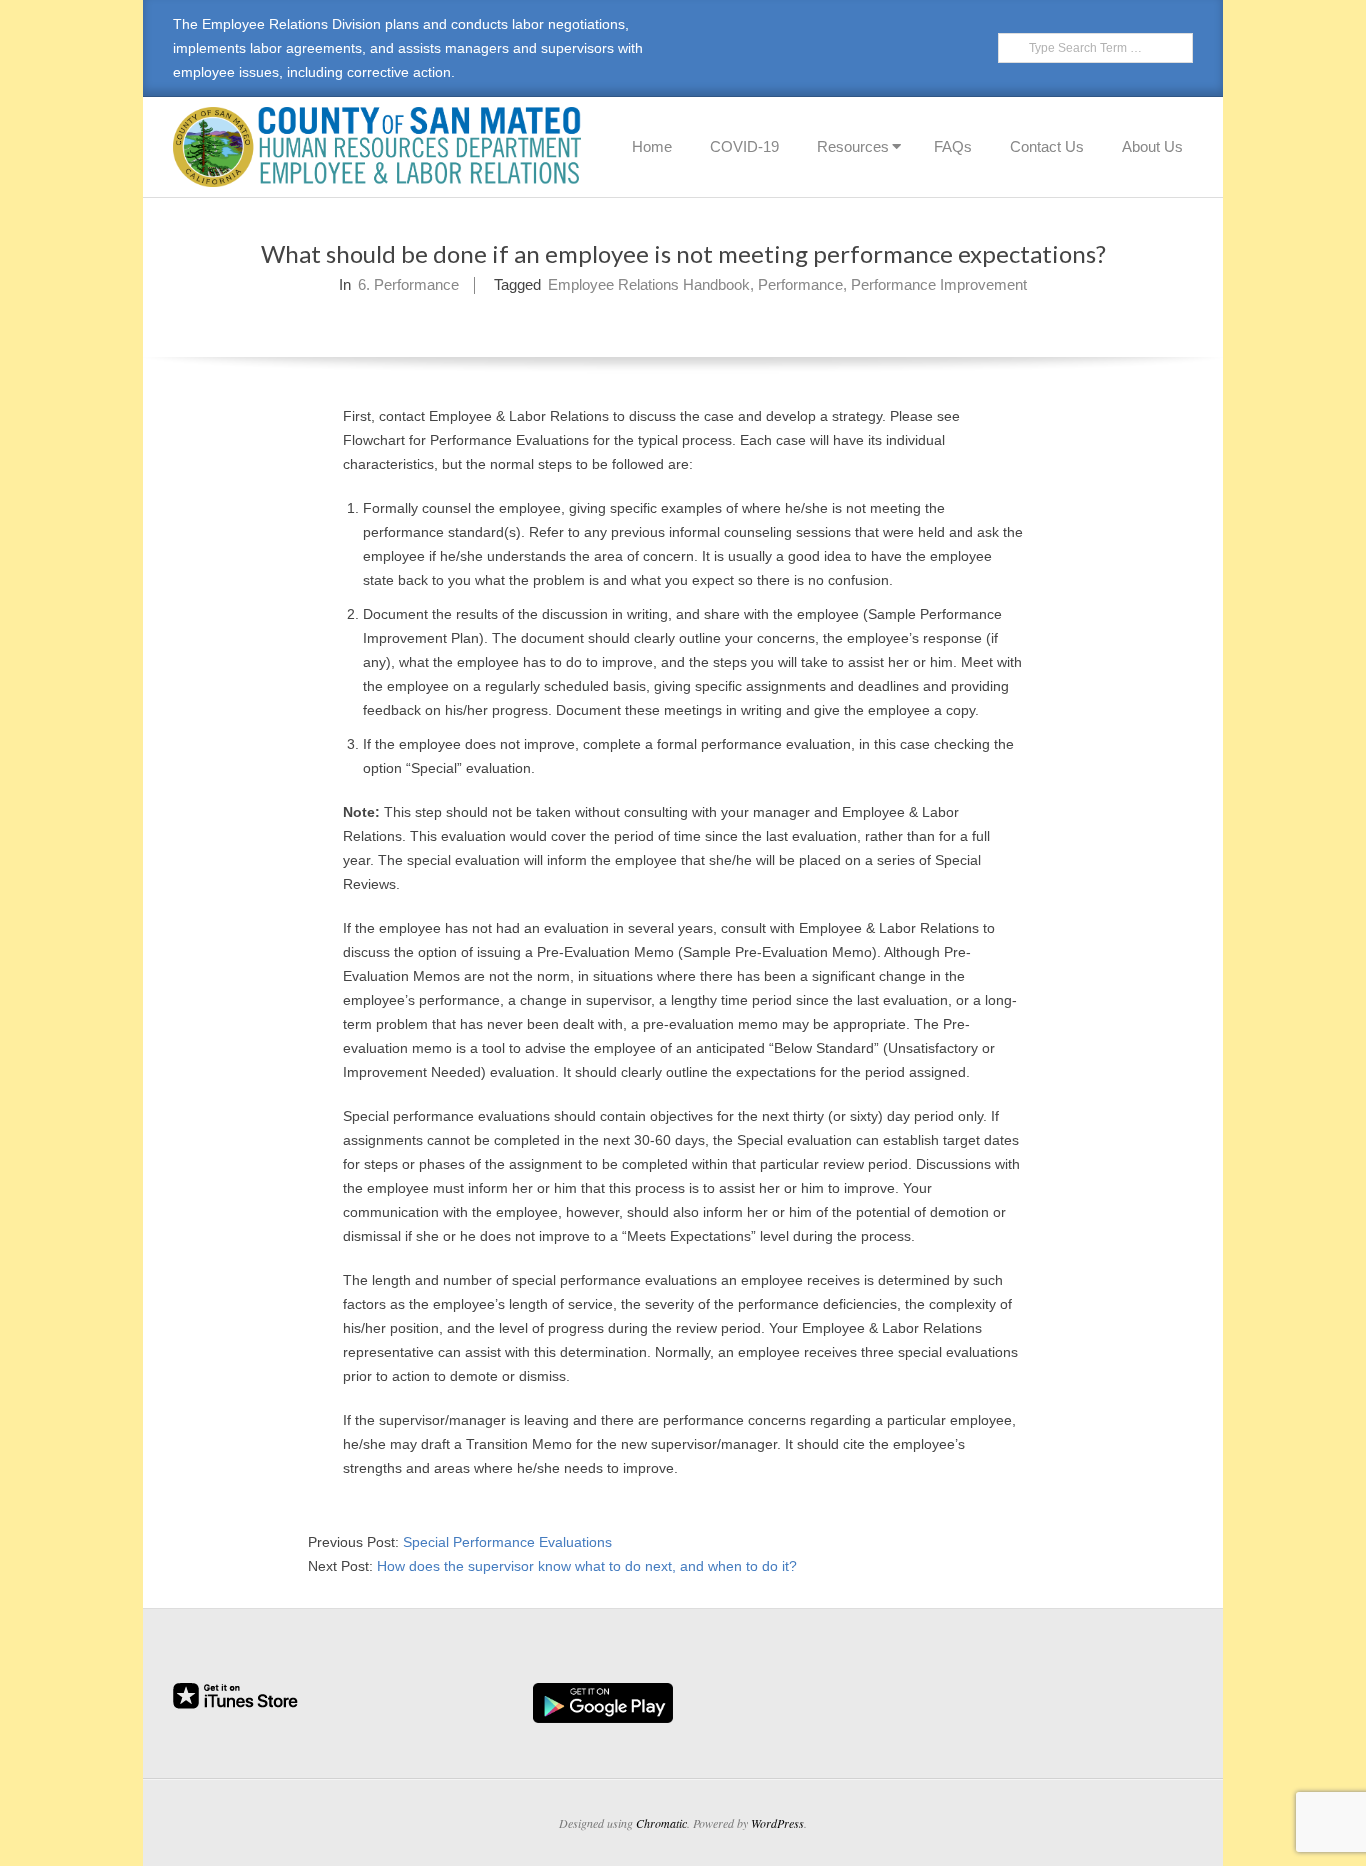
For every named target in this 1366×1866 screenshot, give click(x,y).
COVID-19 (744, 146)
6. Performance (408, 284)
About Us (1152, 146)
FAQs (953, 146)
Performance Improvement (939, 284)
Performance (800, 284)
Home (652, 146)
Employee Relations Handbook (649, 284)
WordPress (777, 1823)
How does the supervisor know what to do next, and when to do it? (587, 1566)
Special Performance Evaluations (507, 1542)
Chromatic (661, 1823)
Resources (853, 146)
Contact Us (1047, 146)
